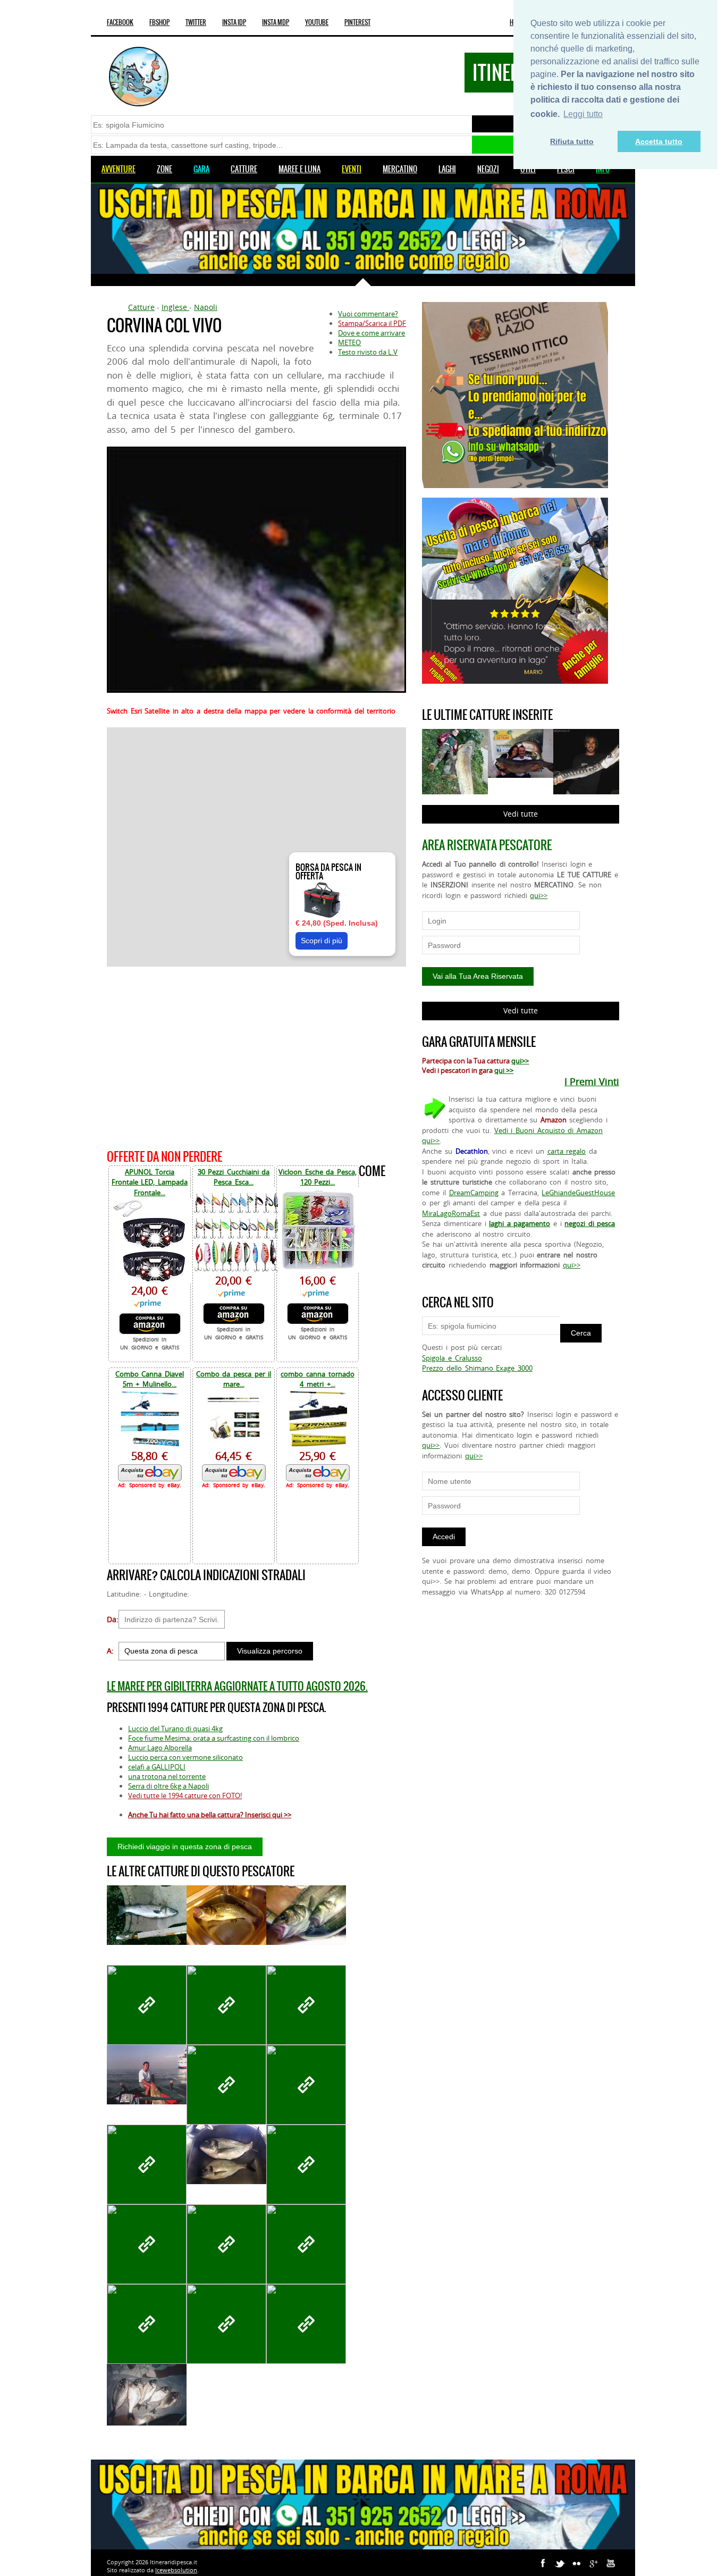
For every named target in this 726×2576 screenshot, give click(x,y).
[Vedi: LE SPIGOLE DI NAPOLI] (306, 2324)
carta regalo (567, 1151)
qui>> (539, 895)
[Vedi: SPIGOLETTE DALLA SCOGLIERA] (147, 2005)
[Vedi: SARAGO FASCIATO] (226, 2085)
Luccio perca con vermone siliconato (185, 1757)
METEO (349, 342)
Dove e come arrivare (372, 333)
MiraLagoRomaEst (451, 1213)
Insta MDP (276, 22)
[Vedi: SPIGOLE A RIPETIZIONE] (226, 2005)
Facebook (120, 22)
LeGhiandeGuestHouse (578, 1193)
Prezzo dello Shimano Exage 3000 (477, 1368)
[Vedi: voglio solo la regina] (147, 1915)
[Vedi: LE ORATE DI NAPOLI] (147, 2395)
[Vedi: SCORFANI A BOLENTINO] (147, 2164)
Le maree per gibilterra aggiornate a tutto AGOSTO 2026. (237, 1686)
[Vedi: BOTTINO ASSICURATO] (147, 2324)
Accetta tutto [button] (659, 141)
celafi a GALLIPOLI (157, 1767)
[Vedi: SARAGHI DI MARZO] (306, 2005)
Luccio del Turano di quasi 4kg (175, 1728)
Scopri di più (322, 941)
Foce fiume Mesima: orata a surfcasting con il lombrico (214, 1738)
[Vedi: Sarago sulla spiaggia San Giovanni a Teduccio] (226, 2244)
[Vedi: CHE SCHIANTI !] (147, 2244)
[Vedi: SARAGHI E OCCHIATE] (306, 2244)
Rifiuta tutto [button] (572, 141)
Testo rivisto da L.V (368, 352)
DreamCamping (474, 1193)
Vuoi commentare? (368, 314)
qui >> (504, 1070)
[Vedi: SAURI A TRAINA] (306, 2085)
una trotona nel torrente (167, 1776)
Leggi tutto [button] (583, 114)
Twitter (196, 22)
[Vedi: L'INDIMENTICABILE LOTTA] (147, 2075)
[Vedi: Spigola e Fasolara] (306, 2164)
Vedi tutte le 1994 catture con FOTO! (185, 1795)
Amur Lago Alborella (160, 1748)
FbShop (159, 22)
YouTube (317, 22)
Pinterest (357, 22)
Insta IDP (234, 22)
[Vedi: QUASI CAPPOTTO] (226, 2324)
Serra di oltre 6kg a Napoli (168, 1786)
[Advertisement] (256, 1056)
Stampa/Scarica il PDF (372, 323)
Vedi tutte (521, 814)
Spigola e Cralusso (452, 1358)
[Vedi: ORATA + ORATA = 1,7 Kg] (226, 2155)
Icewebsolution (176, 2570)
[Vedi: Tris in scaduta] (306, 1915)
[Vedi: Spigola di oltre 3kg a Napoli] (226, 1915)
